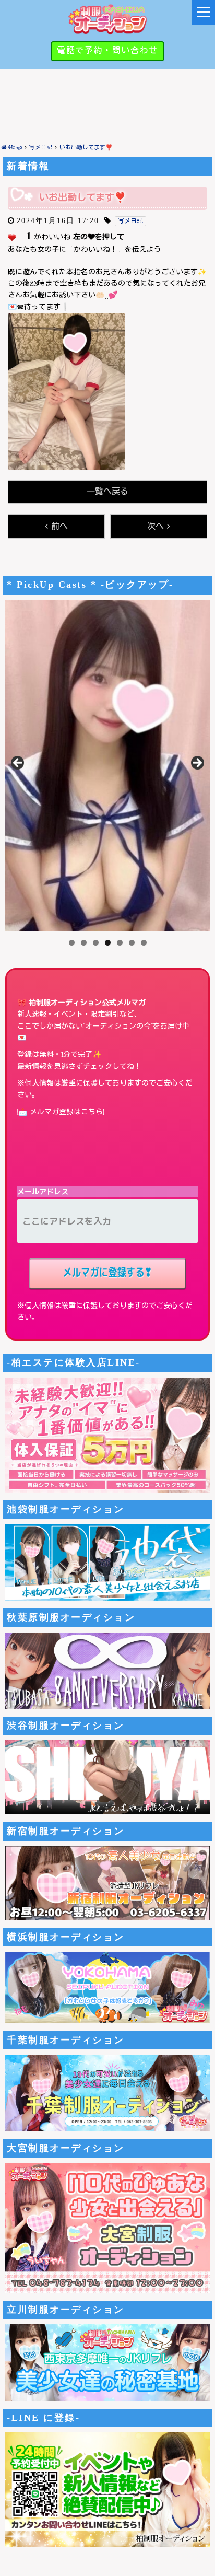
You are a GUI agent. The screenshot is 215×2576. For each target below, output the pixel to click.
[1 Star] (12, 237)
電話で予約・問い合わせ (107, 51)
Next (197, 763)
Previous (18, 763)
